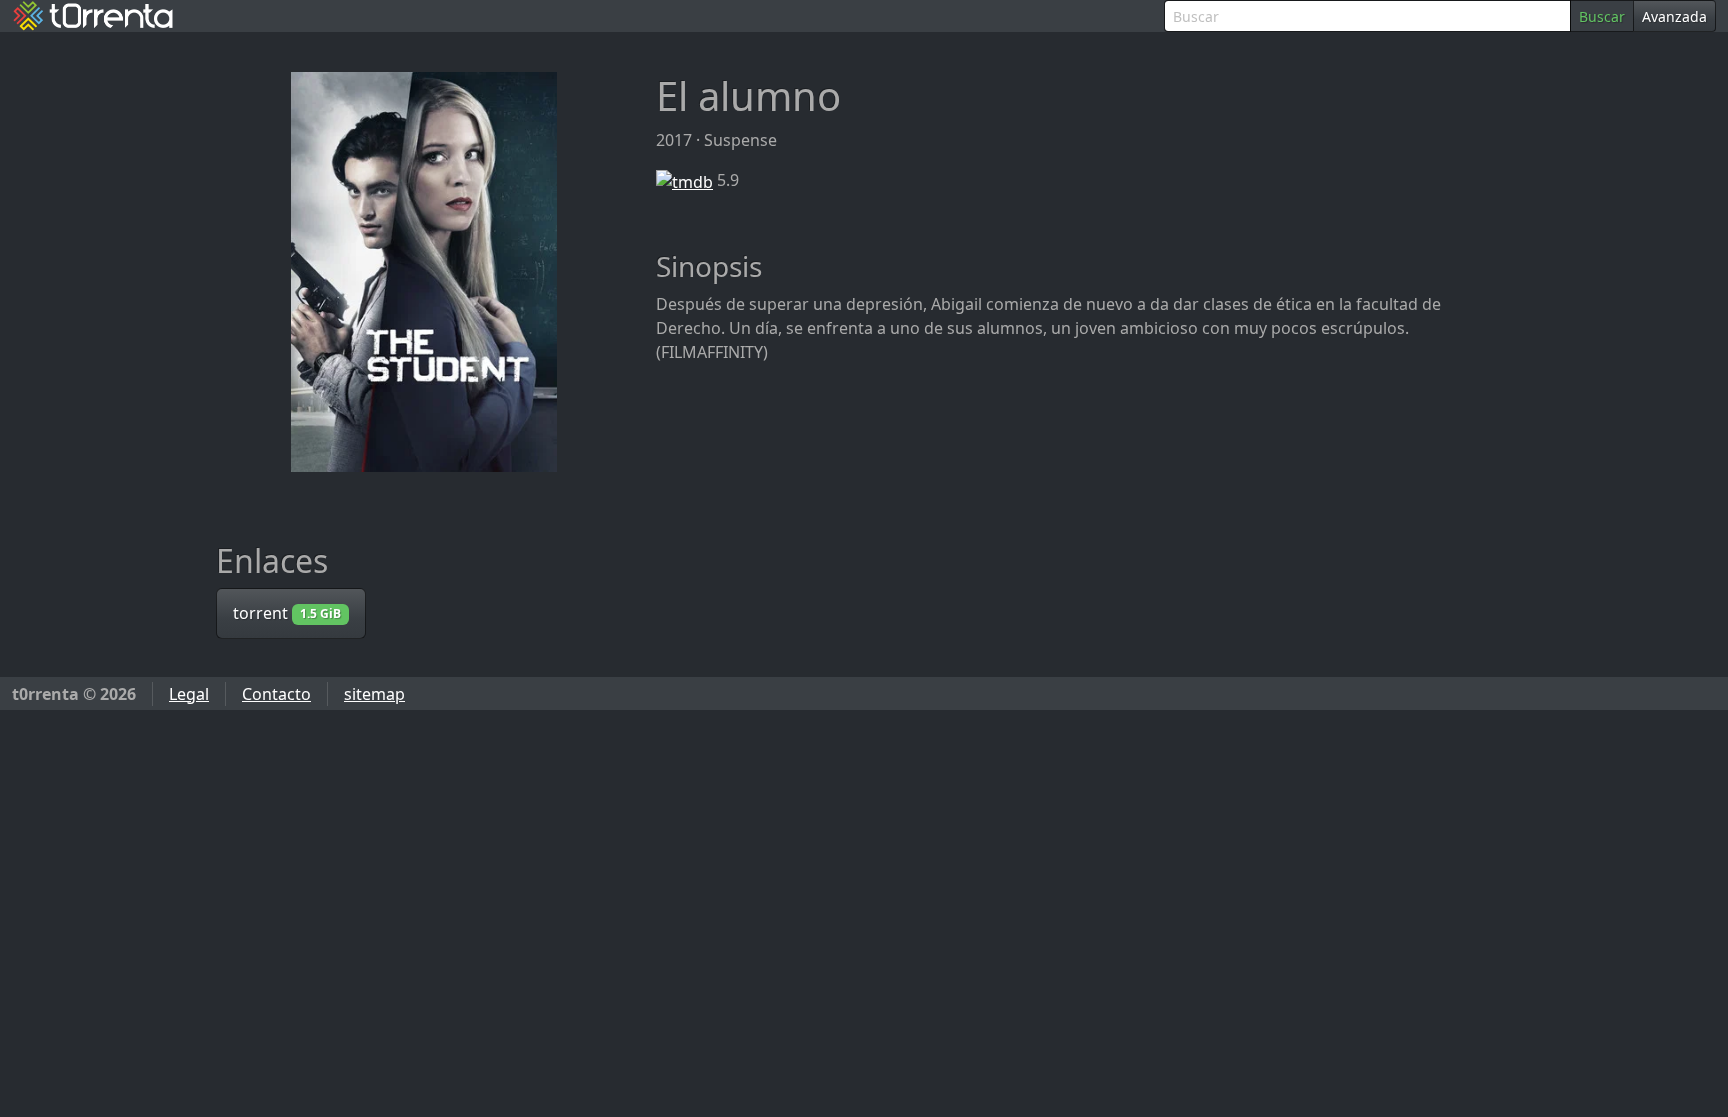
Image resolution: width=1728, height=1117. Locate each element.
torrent (287, 613)
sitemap (374, 694)
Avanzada (1674, 16)
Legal (189, 694)
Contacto (276, 694)
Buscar (1602, 16)
